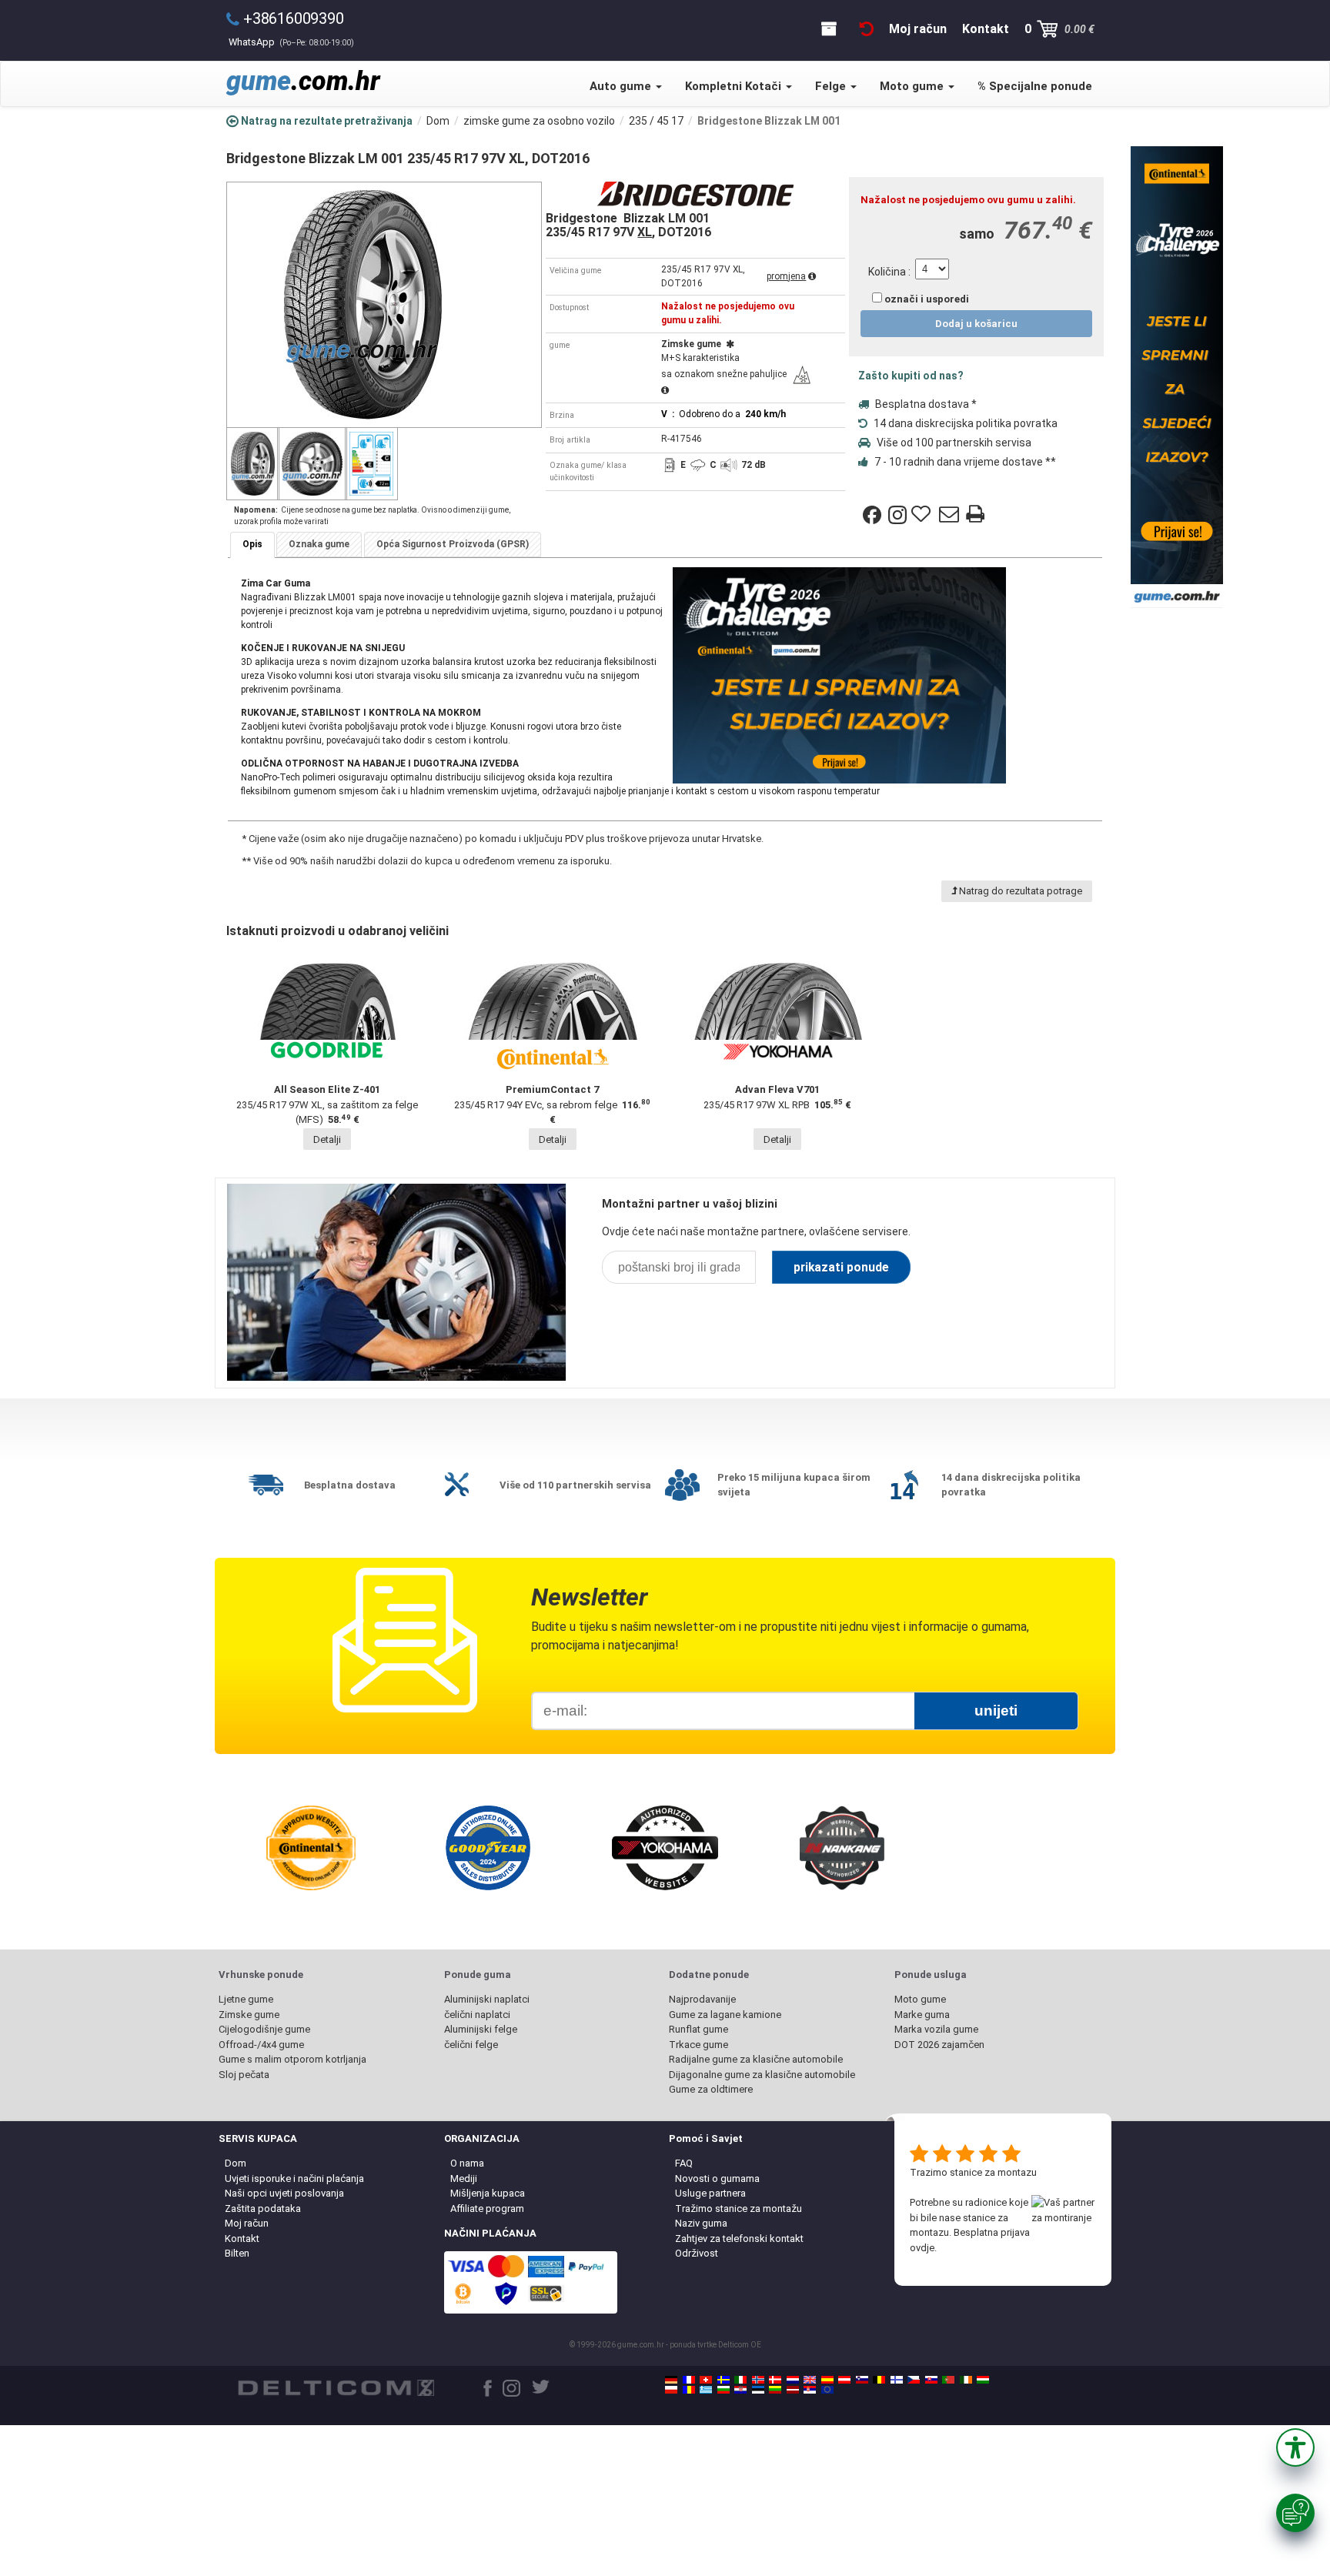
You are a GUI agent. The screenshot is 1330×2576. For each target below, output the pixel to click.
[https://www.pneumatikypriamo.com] (931, 2380)
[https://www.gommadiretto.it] (740, 2380)
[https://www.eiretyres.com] (966, 2380)
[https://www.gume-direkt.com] (862, 2380)
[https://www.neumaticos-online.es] (827, 2380)
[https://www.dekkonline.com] (758, 2380)
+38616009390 (294, 18)
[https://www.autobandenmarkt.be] (879, 2380)
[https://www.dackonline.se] (723, 2380)
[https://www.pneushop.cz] (914, 2380)
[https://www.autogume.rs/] (810, 2390)
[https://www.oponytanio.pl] (671, 2390)
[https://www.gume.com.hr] (740, 2390)
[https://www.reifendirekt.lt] (775, 2390)
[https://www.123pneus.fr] (689, 2380)
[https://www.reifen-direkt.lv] (793, 2390)
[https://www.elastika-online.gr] (706, 2390)
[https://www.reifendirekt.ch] (706, 2380)
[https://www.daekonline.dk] (775, 2380)
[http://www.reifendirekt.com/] (827, 2390)
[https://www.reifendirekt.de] (671, 2380)
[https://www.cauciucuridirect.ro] (689, 2390)
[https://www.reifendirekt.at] (844, 2380)
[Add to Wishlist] (923, 515)
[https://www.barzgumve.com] (723, 2390)
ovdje (922, 2248)
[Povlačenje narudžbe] (867, 29)
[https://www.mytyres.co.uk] (810, 2380)
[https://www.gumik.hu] (983, 2380)
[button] (1295, 2447)
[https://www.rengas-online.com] (897, 2380)
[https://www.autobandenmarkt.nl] (793, 2380)
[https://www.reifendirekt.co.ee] (758, 2390)
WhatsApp (291, 42)
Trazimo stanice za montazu (973, 2172)
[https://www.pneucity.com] (948, 2380)
